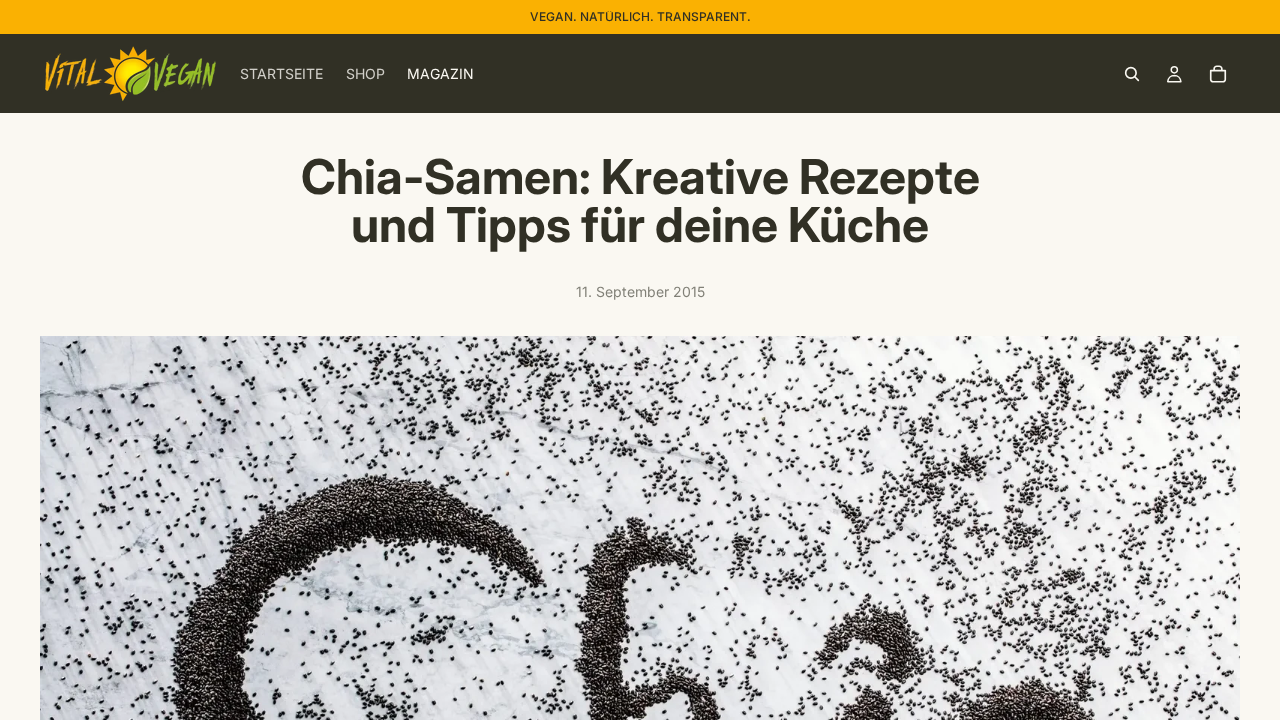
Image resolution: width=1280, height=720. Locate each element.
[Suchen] (1132, 74)
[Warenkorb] (1218, 74)
